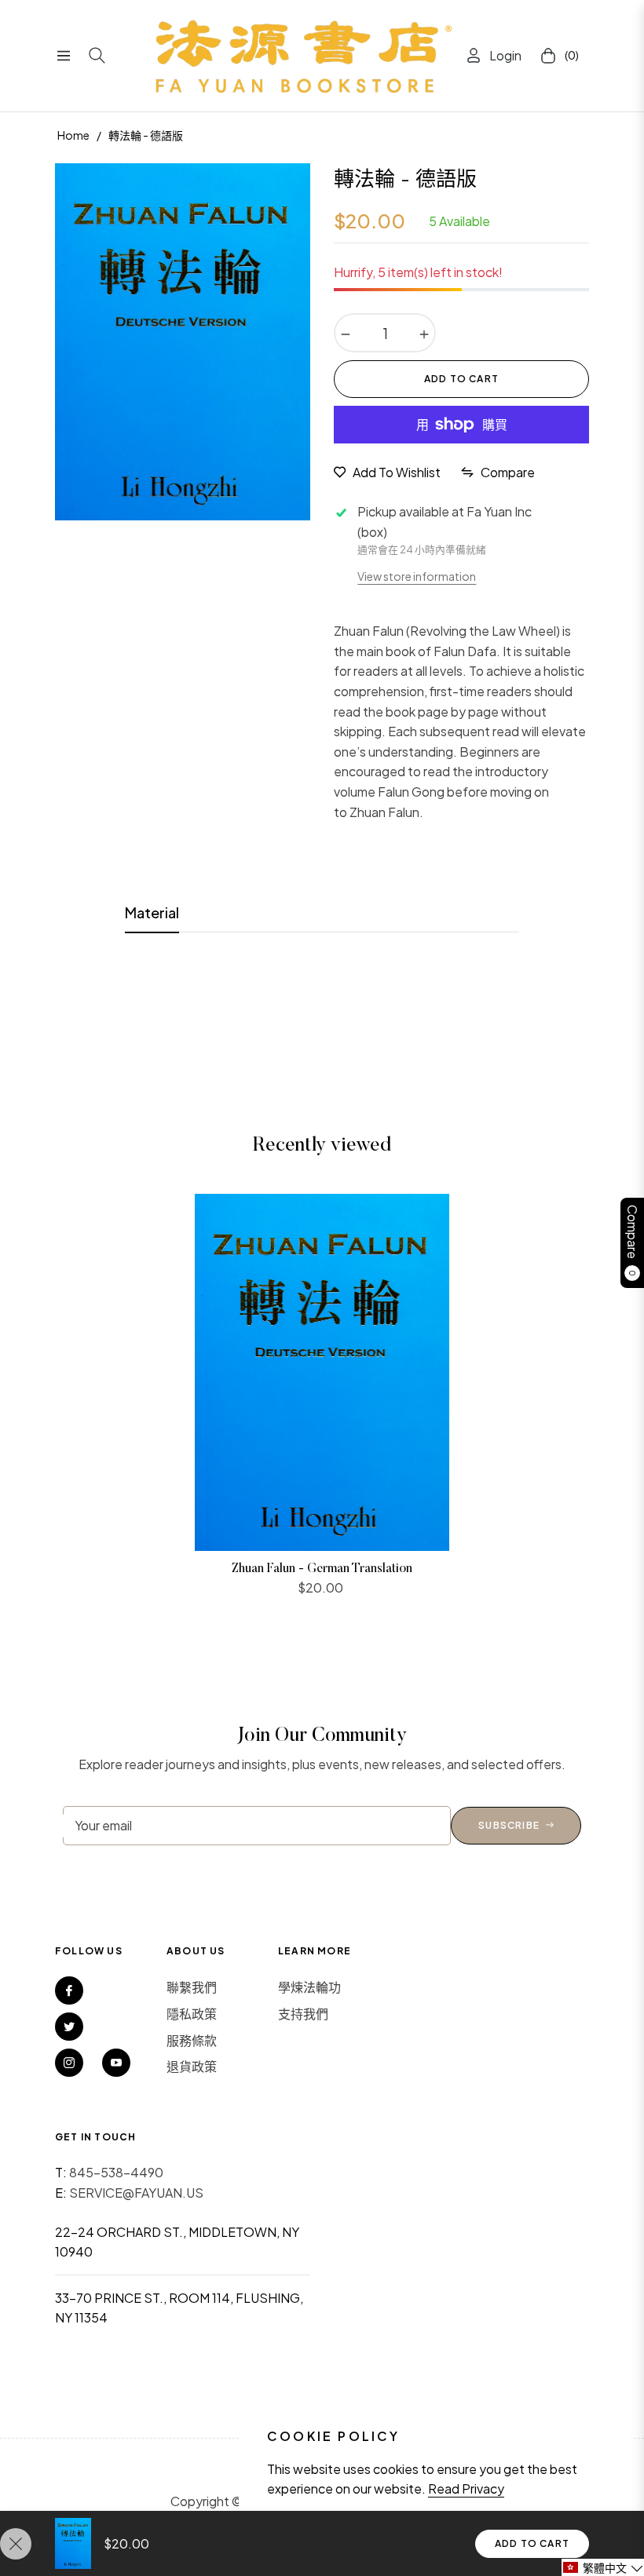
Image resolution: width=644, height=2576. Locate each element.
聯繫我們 (192, 1987)
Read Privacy (466, 2488)
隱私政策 (192, 2014)
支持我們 (303, 2014)
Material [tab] (152, 912)
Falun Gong (411, 792)
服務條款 (192, 2040)
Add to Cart (532, 2543)
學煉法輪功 (309, 1987)
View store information (417, 576)
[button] (603, 2567)
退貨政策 (192, 2066)
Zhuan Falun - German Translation (322, 1569)
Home (73, 135)
